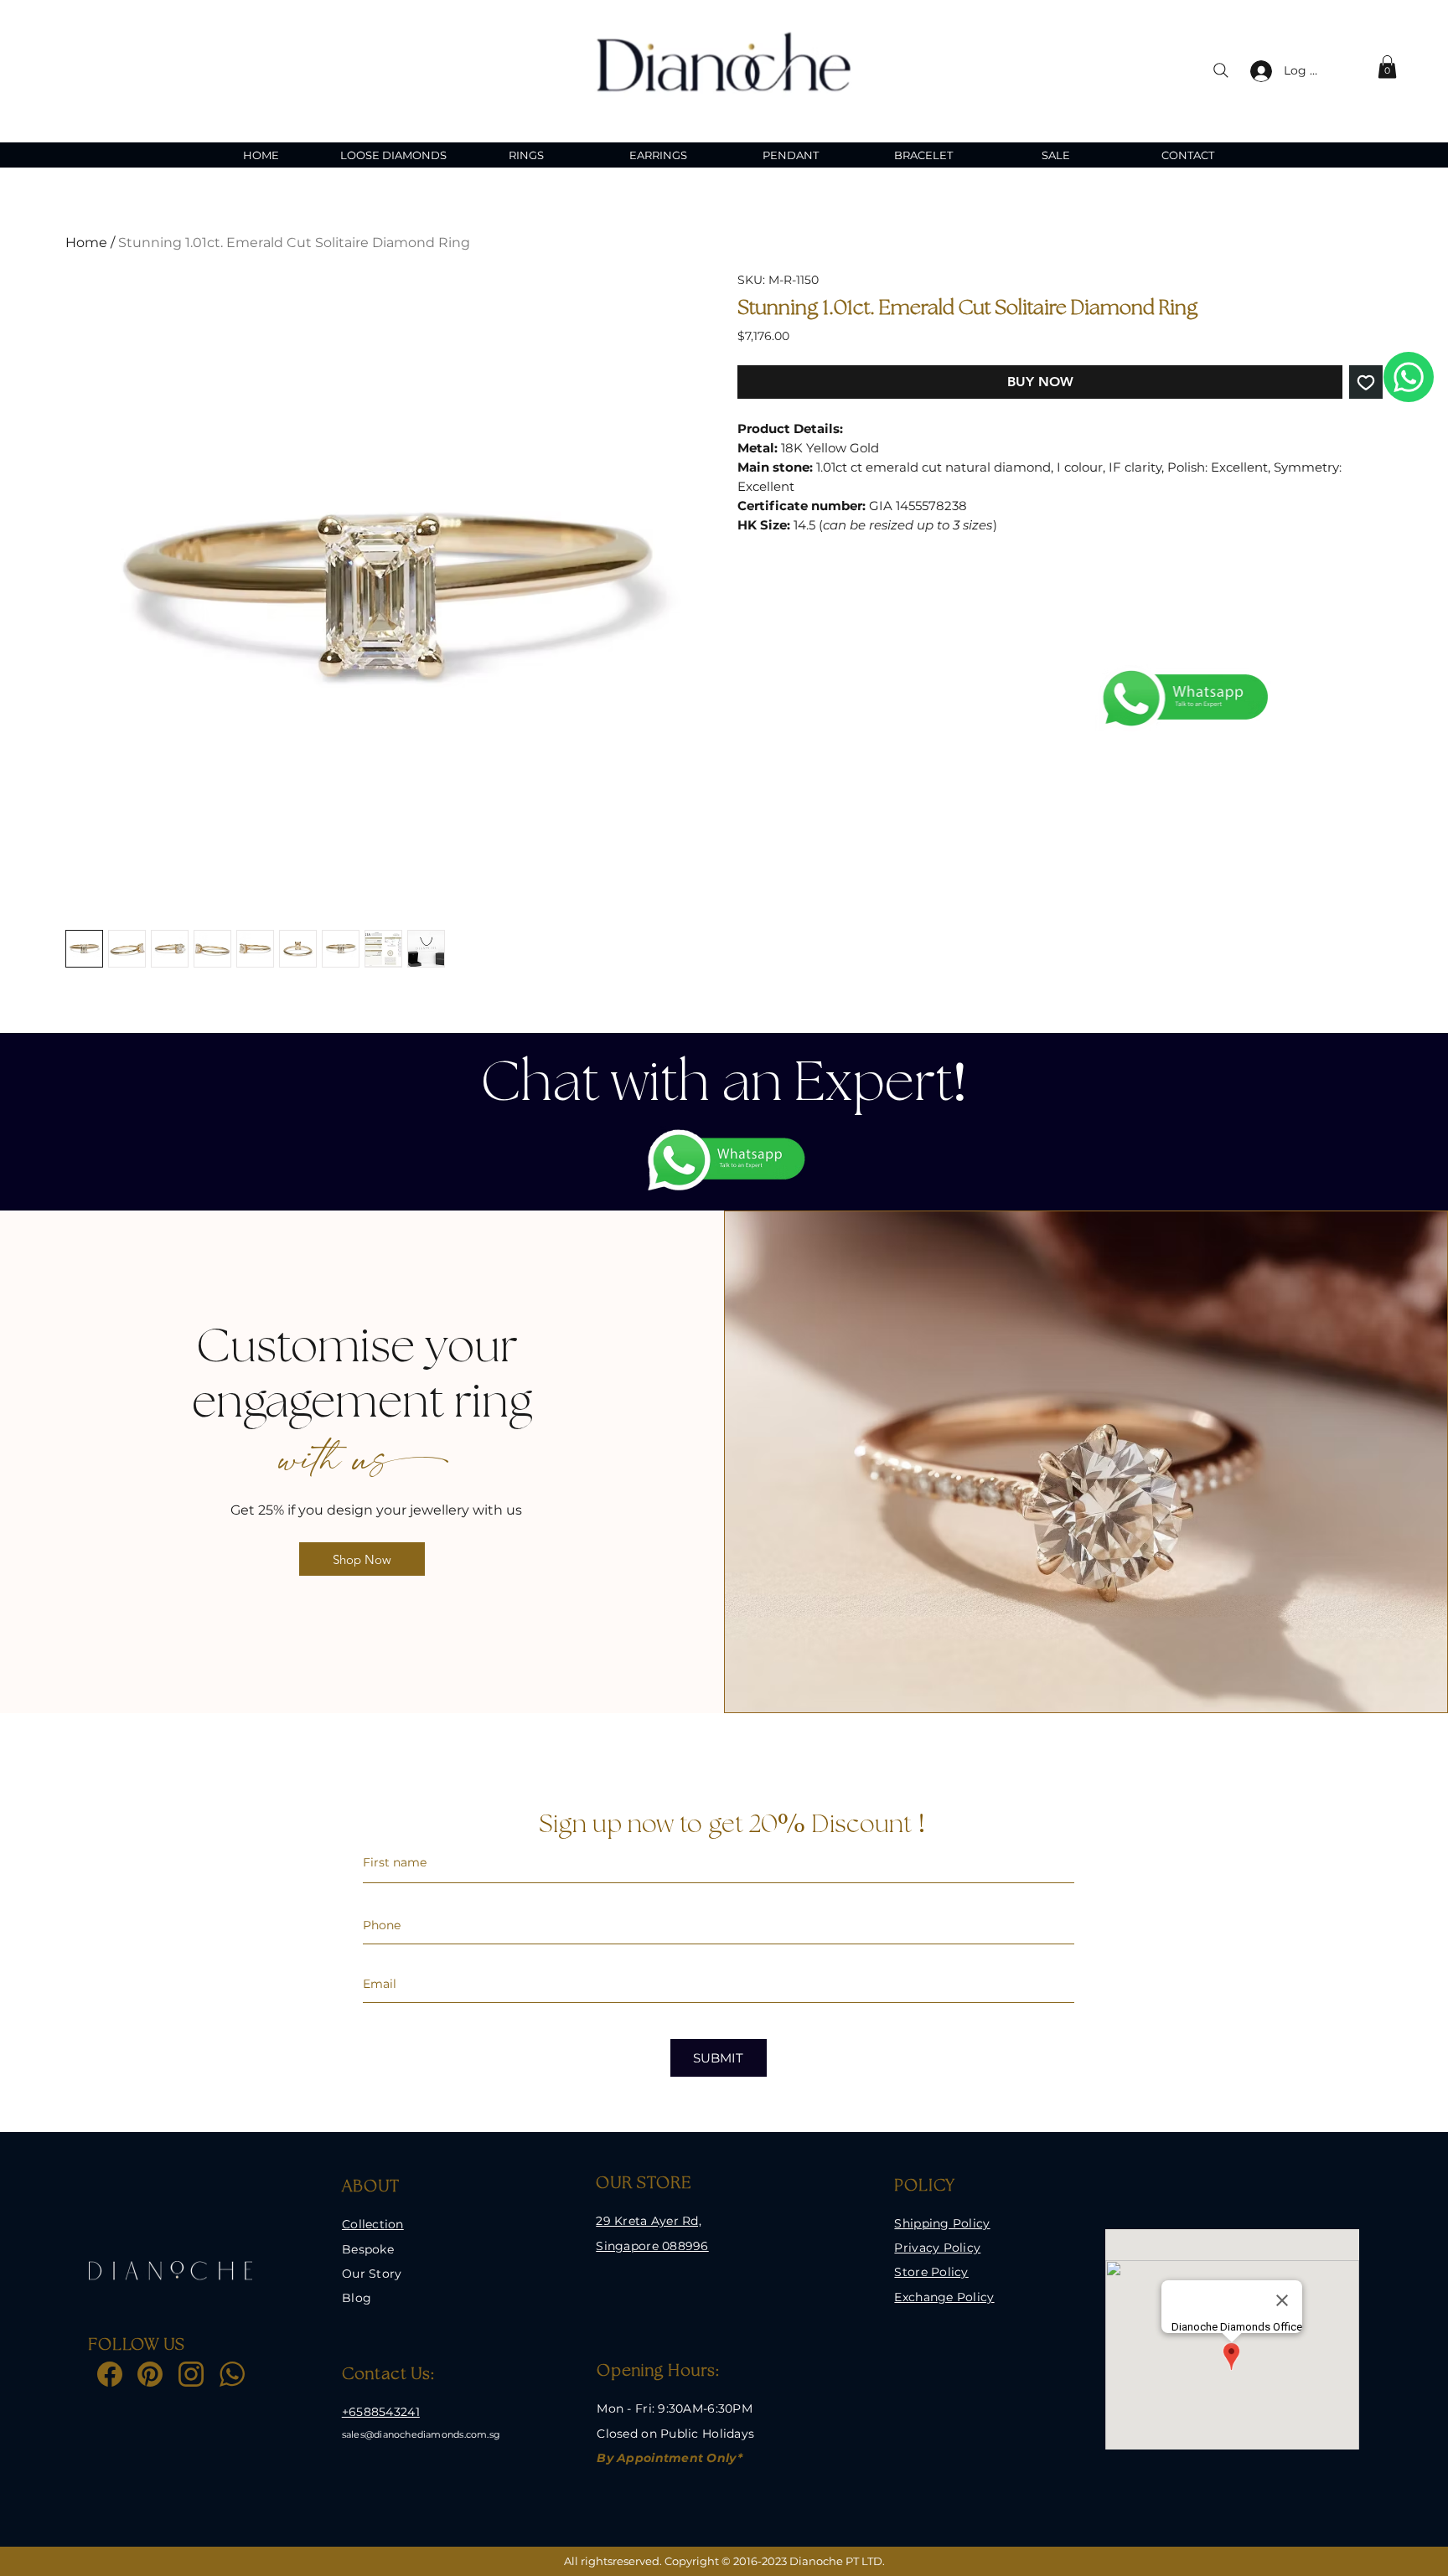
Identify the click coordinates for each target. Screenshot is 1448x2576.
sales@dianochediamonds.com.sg (421, 2434)
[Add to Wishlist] (1366, 382)
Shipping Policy (942, 2223)
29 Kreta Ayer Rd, (649, 2221)
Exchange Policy (944, 2297)
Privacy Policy (937, 2248)
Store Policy (931, 2272)
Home (86, 243)
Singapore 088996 (652, 2246)
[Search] (1221, 70)
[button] (1387, 67)
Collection (373, 2224)
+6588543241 (381, 2412)
